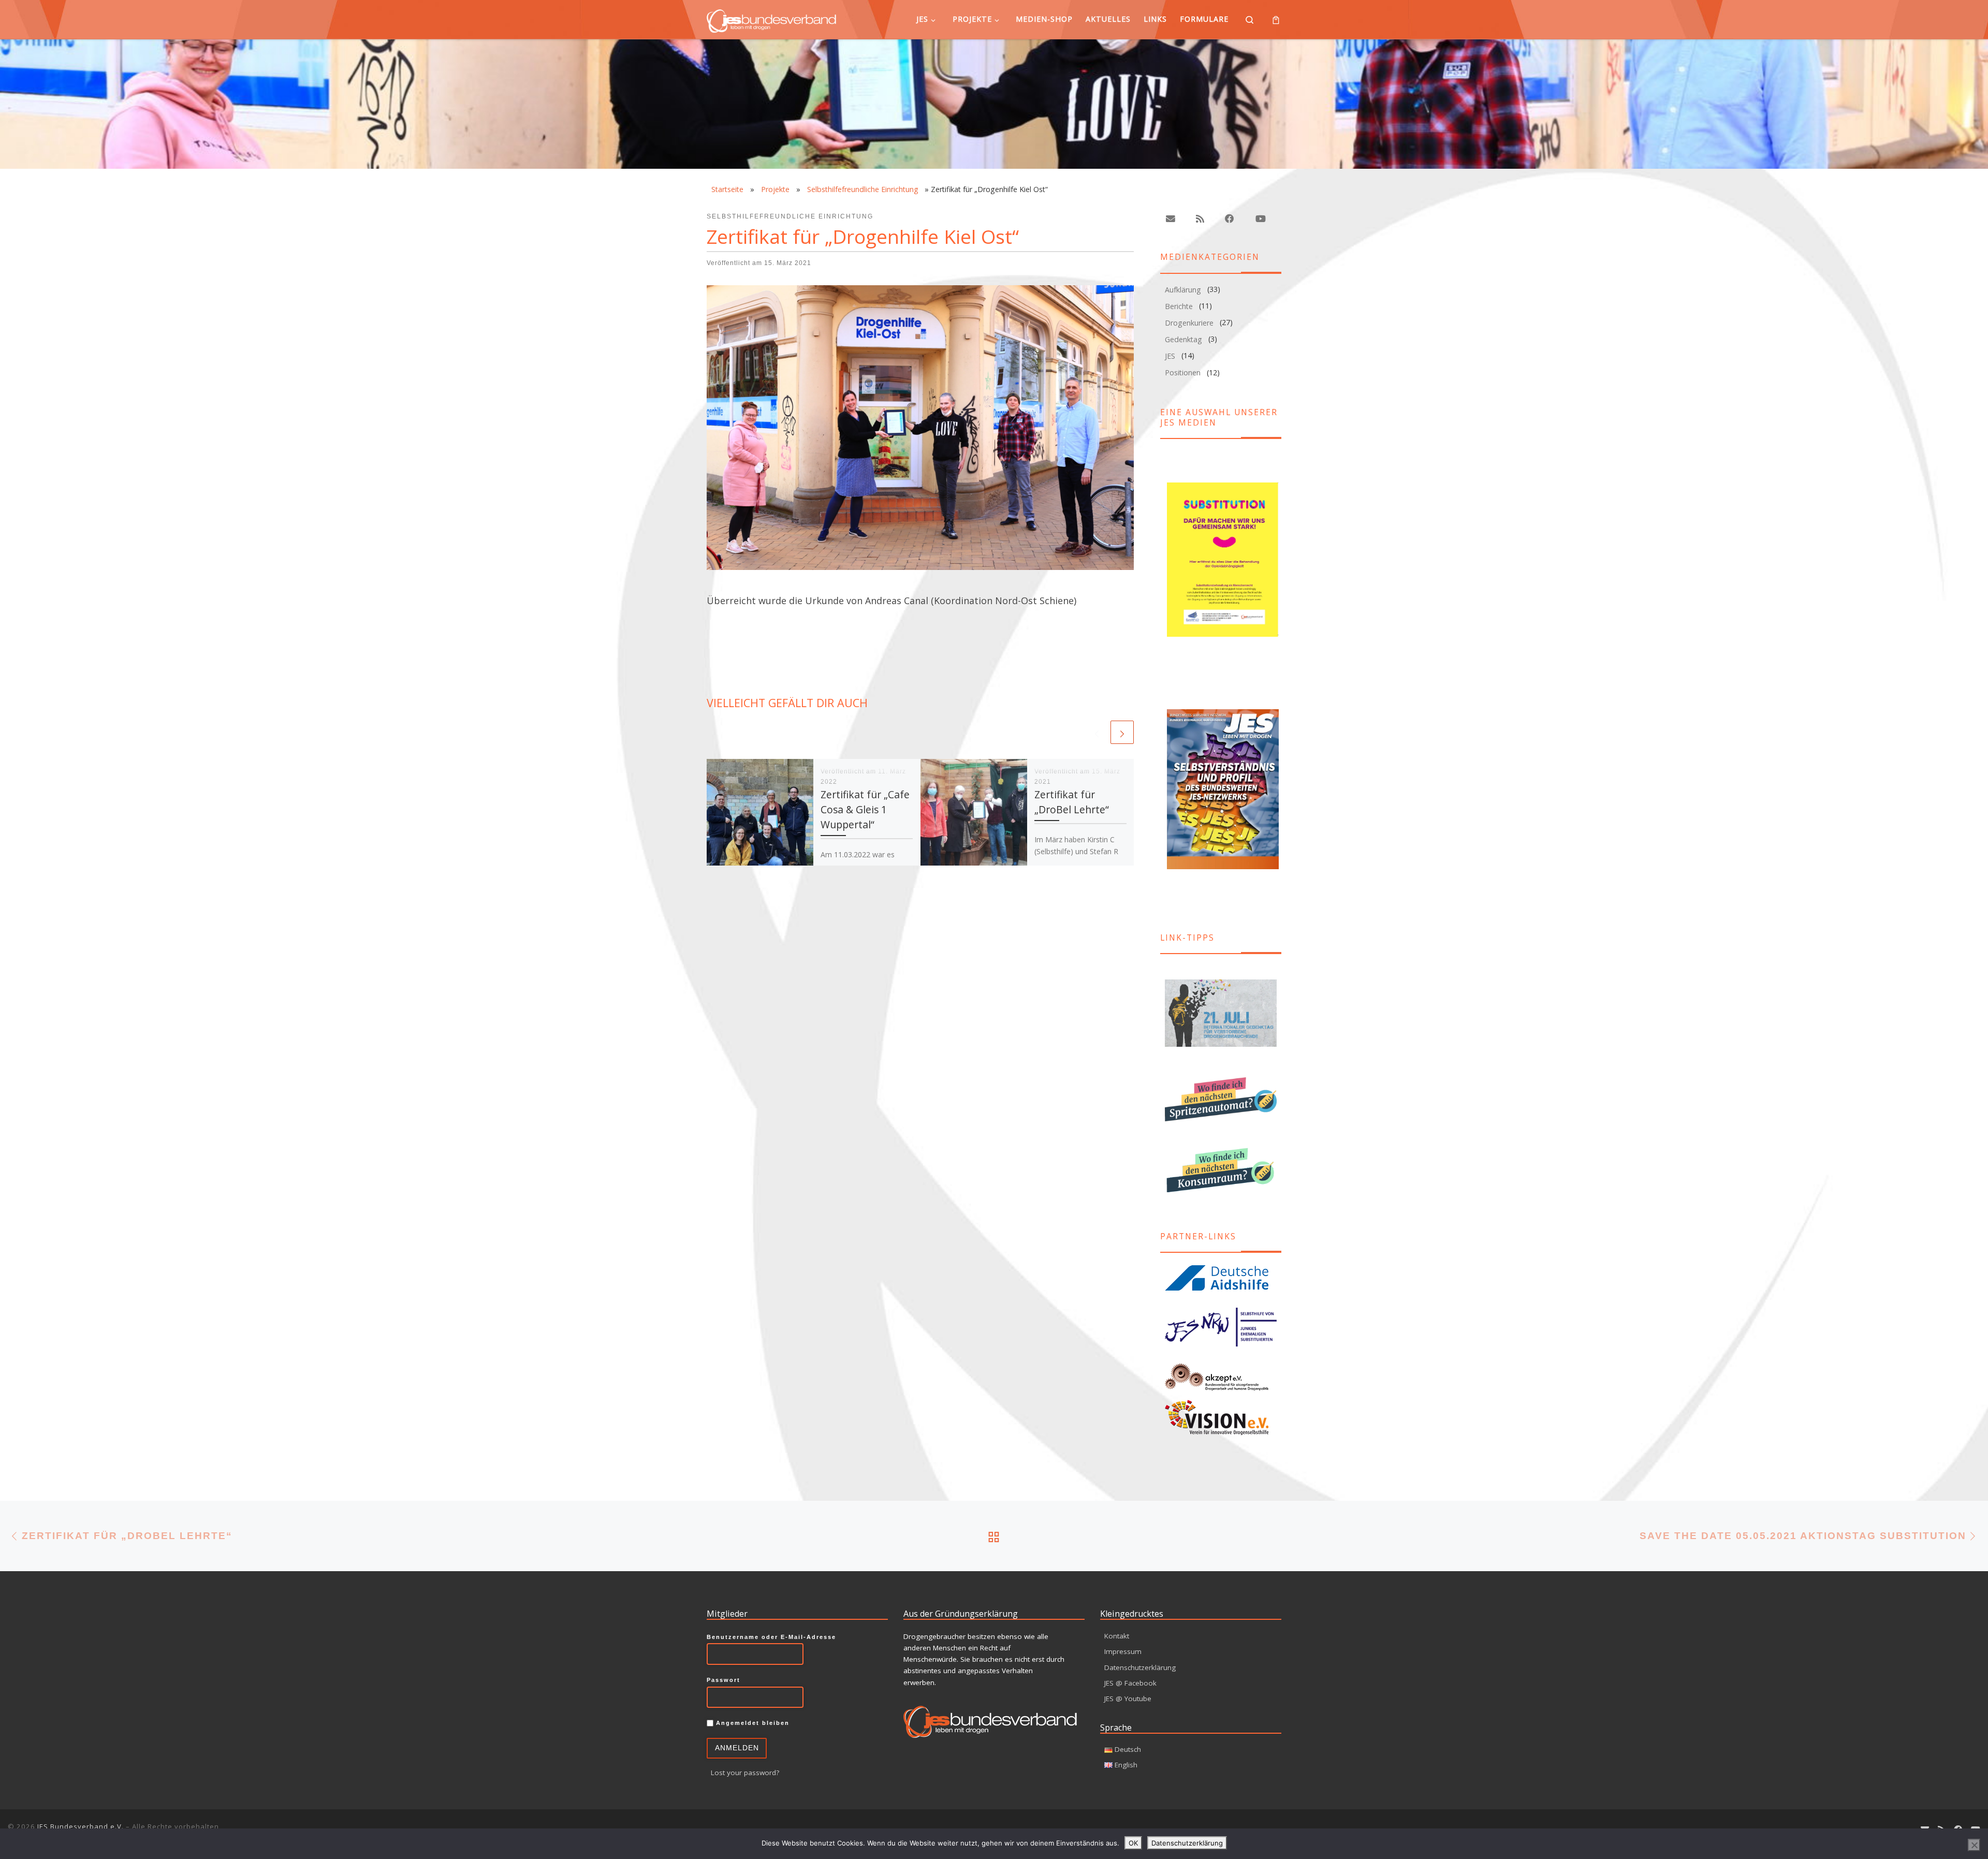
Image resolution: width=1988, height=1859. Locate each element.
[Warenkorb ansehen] (1276, 19)
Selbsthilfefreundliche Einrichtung (863, 189)
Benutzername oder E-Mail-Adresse (771, 1637)
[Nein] (1974, 1845)
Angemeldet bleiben (751, 1723)
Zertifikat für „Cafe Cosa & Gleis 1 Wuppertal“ (865, 809)
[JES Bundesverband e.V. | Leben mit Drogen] (771, 19)
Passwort (723, 1680)
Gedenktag (1183, 339)
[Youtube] (1260, 219)
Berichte (1179, 306)
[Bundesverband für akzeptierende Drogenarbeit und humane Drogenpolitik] (1221, 1377)
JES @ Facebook (1130, 1683)
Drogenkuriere (1189, 323)
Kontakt (1117, 1636)
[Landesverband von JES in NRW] (1221, 1327)
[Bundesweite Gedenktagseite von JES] (1221, 1013)
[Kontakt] (1171, 219)
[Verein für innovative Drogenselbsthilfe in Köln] (1221, 1417)
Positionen (1183, 372)
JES (1170, 356)
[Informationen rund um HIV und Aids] (1221, 1278)
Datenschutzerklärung (1140, 1667)
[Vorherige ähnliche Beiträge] (1097, 732)
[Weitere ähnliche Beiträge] (1122, 732)
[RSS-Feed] (1200, 219)
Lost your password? (745, 1773)
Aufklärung (1183, 290)
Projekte (775, 189)
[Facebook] (1230, 219)
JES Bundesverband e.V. (81, 1826)
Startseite (727, 189)
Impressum (1123, 1651)
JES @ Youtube (1128, 1699)
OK (1133, 1843)
